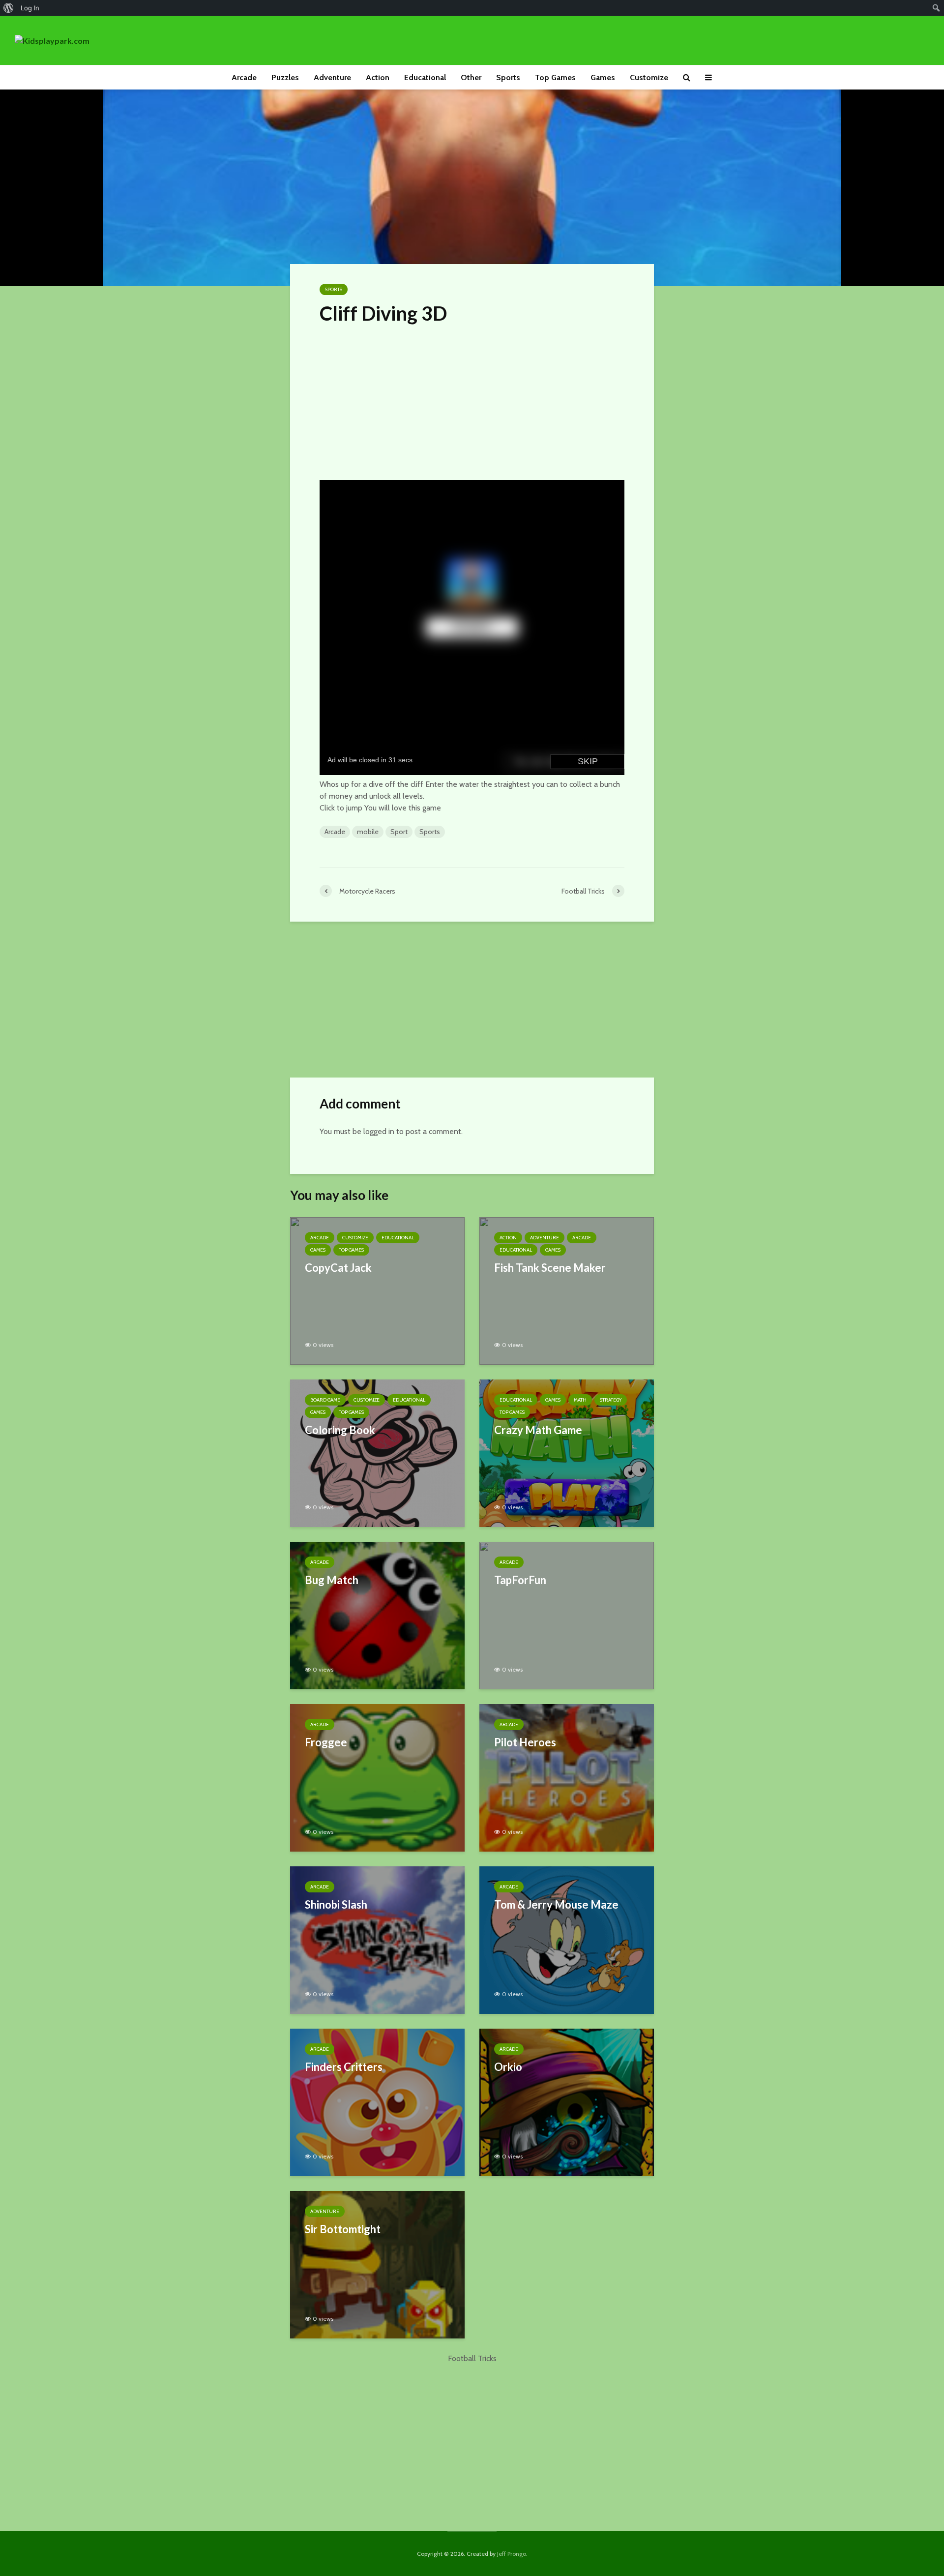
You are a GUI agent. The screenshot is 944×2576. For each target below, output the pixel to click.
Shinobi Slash (336, 1904)
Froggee (326, 1742)
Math (580, 1400)
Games (603, 77)
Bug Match (332, 1580)
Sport (399, 832)
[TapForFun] (567, 1615)
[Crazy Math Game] (567, 1453)
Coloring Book (340, 1430)
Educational (425, 77)
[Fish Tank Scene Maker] (567, 1290)
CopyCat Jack (338, 1268)
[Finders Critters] (377, 2102)
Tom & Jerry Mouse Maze (556, 1904)
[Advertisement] (472, 400)
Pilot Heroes (525, 1742)
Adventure (332, 77)
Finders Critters (344, 2067)
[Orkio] (567, 2102)
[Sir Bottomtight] (377, 2264)
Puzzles (285, 77)
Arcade (244, 77)
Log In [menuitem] (30, 8)
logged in (379, 1131)
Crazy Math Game (538, 1430)
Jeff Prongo (512, 2554)
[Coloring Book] (377, 1453)
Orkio (508, 2067)
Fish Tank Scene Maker (550, 1268)
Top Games (555, 77)
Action (378, 77)
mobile (368, 832)
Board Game (325, 1400)
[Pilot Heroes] (567, 1777)
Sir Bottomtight (343, 2229)
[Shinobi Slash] (377, 1939)
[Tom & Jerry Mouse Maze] (567, 1939)
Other (471, 77)
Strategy (611, 1400)
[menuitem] (9, 8)
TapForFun (520, 1580)
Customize (649, 77)
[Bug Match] (377, 1615)
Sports (508, 77)
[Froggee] (377, 1777)
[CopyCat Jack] (377, 1290)
